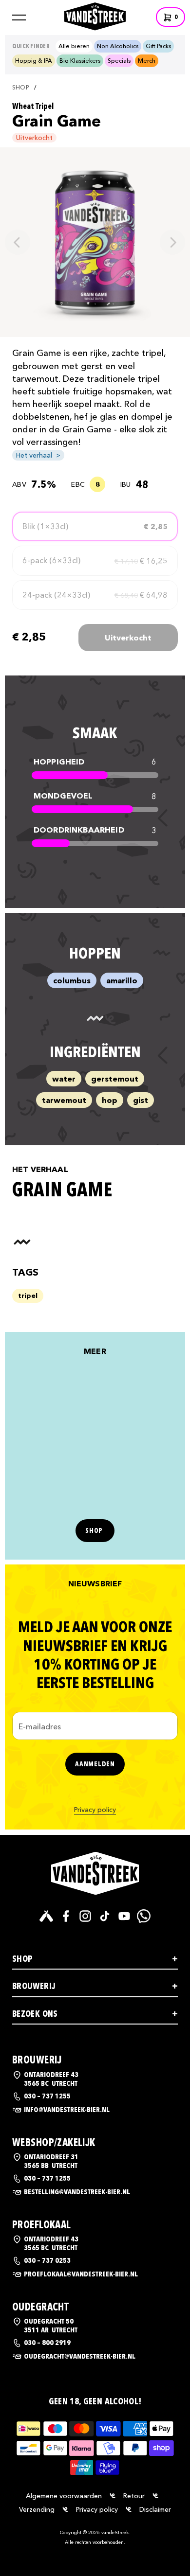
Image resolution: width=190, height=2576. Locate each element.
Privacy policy (95, 1810)
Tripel (28, 1296)
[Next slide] (172, 242)
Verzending (37, 2509)
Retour (134, 2496)
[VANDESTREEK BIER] (95, 1873)
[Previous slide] (18, 242)
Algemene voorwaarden (64, 2496)
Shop (20, 88)
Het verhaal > (38, 455)
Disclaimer (155, 2509)
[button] (19, 18)
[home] (95, 15)
